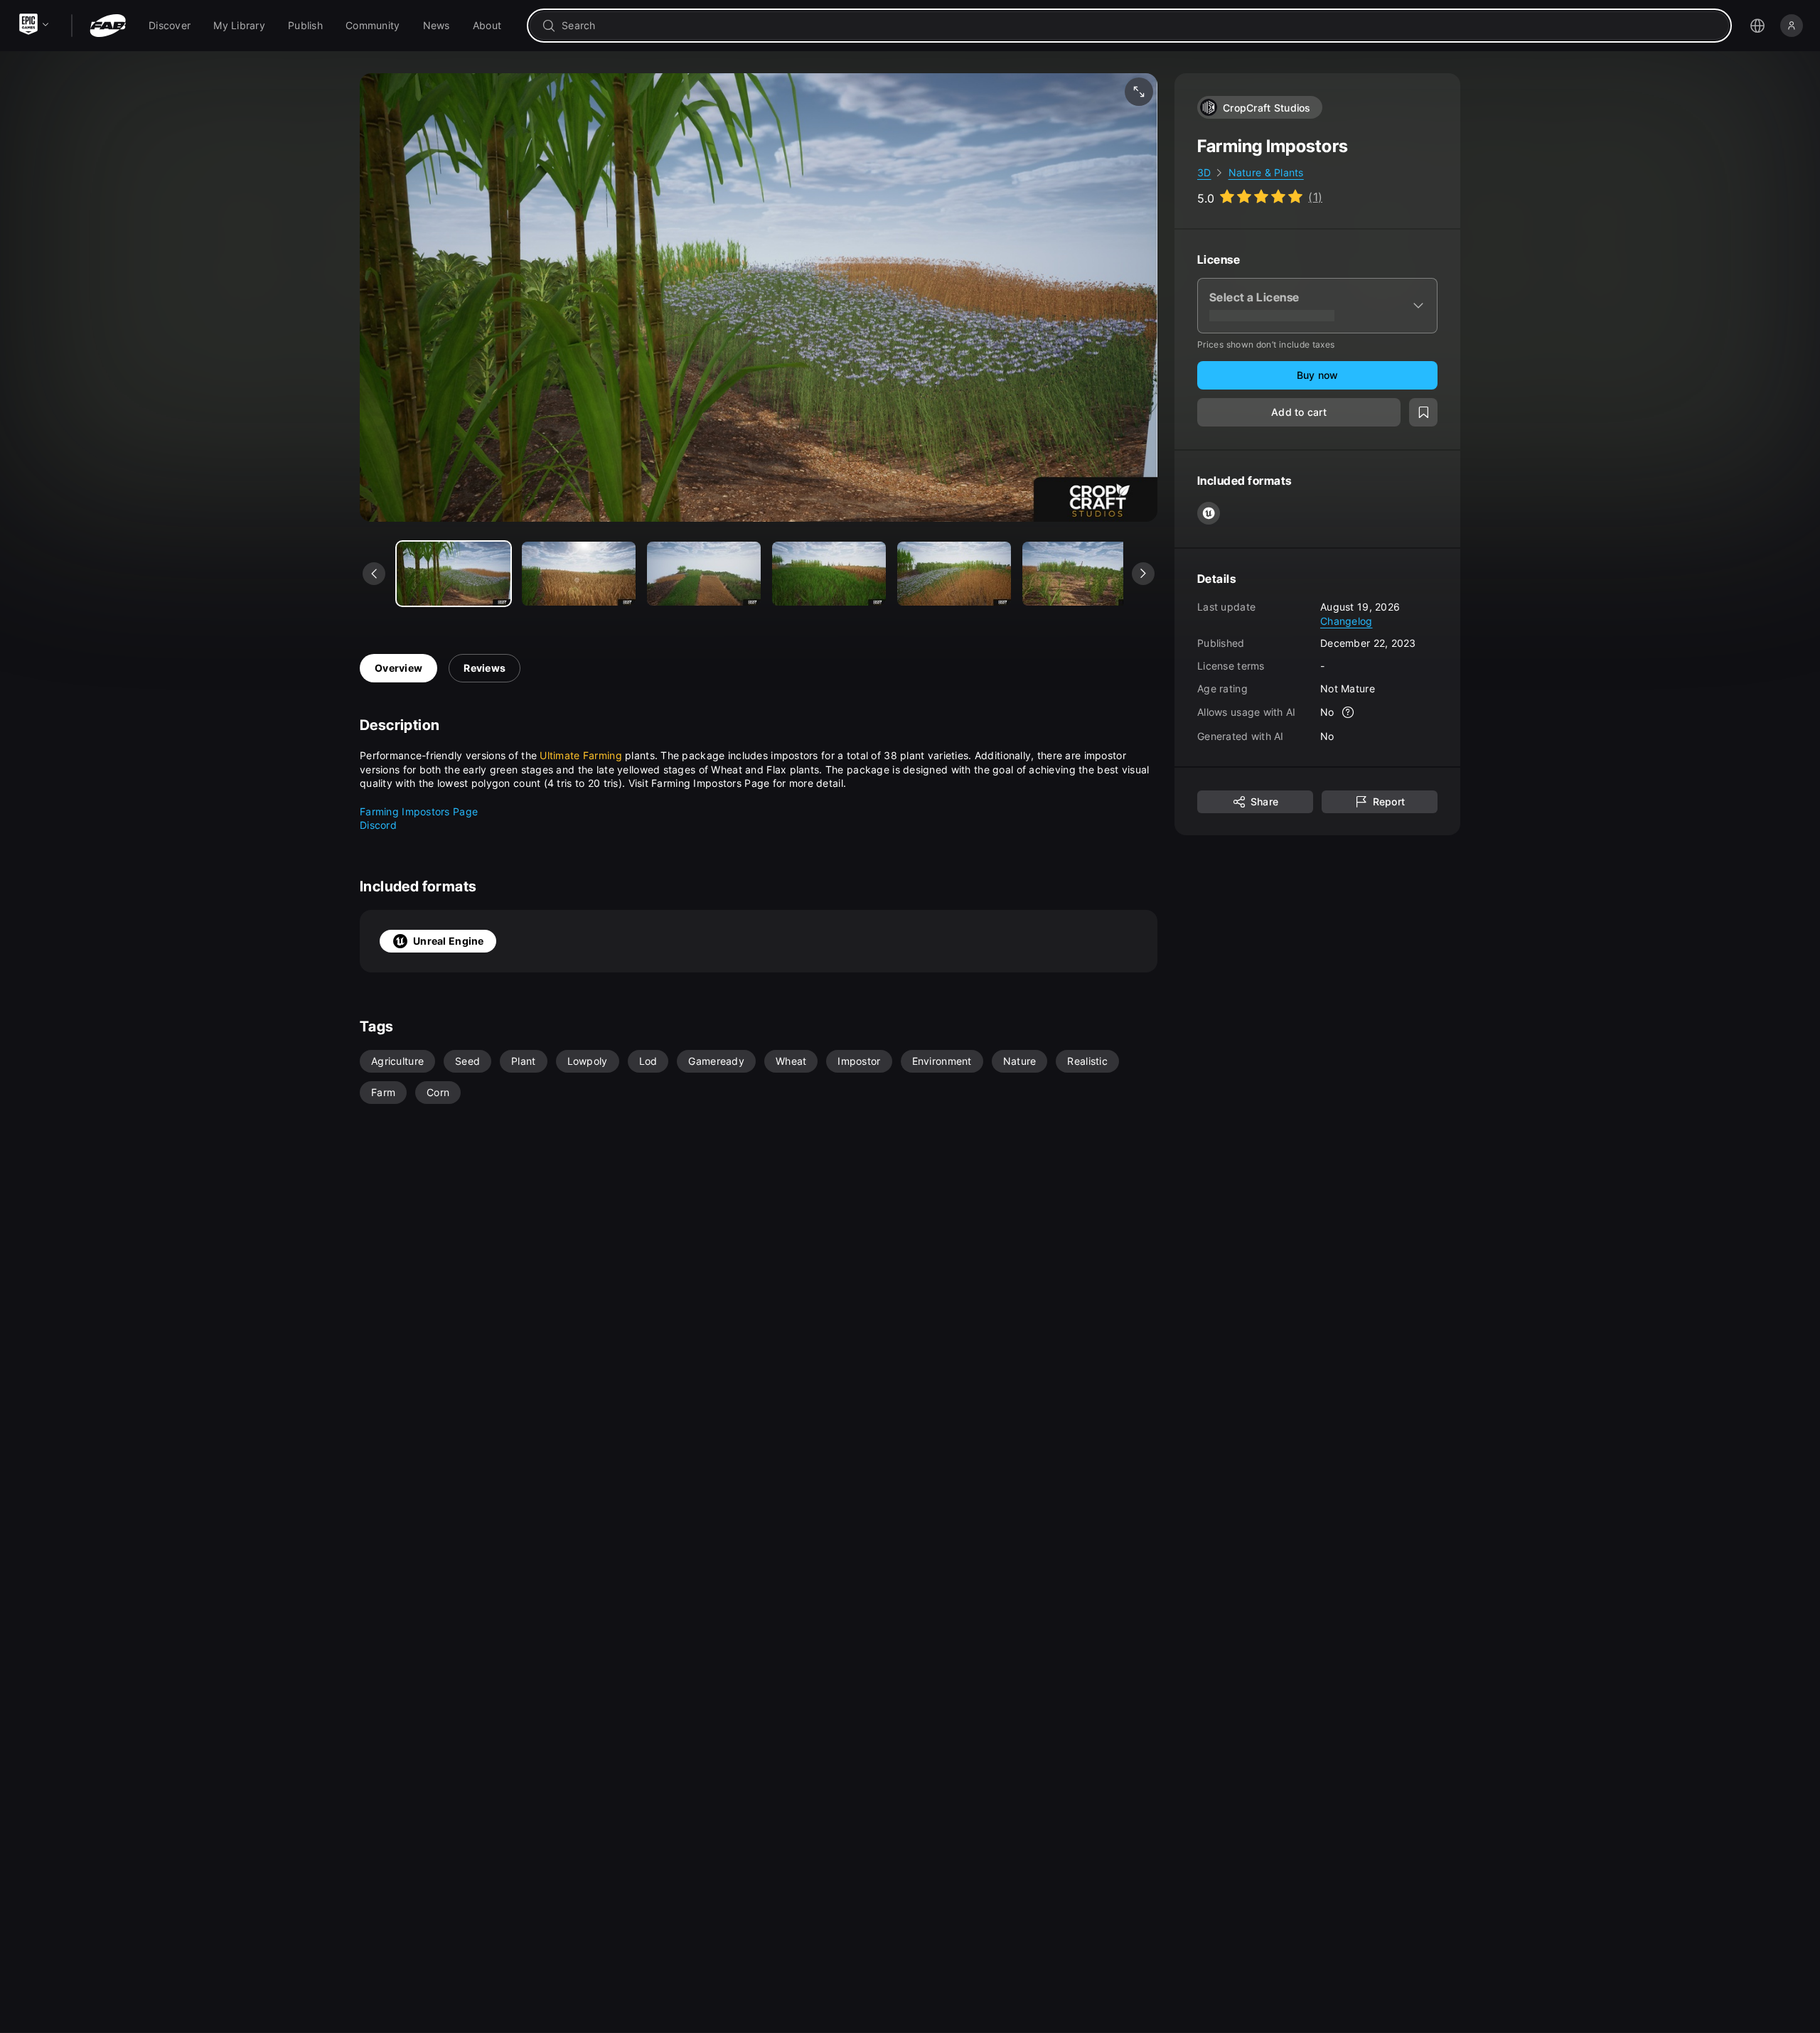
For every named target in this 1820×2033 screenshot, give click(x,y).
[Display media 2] (704, 574)
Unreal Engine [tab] (449, 941)
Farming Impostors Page (419, 811)
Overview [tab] (398, 668)
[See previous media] (374, 574)
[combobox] (1139, 26)
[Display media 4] (954, 574)
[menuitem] (170, 26)
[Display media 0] (454, 574)
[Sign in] (1792, 26)
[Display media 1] (579, 574)
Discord (378, 825)
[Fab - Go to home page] (108, 26)
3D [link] (1204, 172)
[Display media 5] (1079, 574)
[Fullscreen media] (1139, 92)
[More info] (1349, 712)
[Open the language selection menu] (1757, 26)
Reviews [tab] (485, 668)
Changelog (1347, 620)
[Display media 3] (829, 574)
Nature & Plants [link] (1266, 172)
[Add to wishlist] (1423, 412)
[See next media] (1143, 574)
